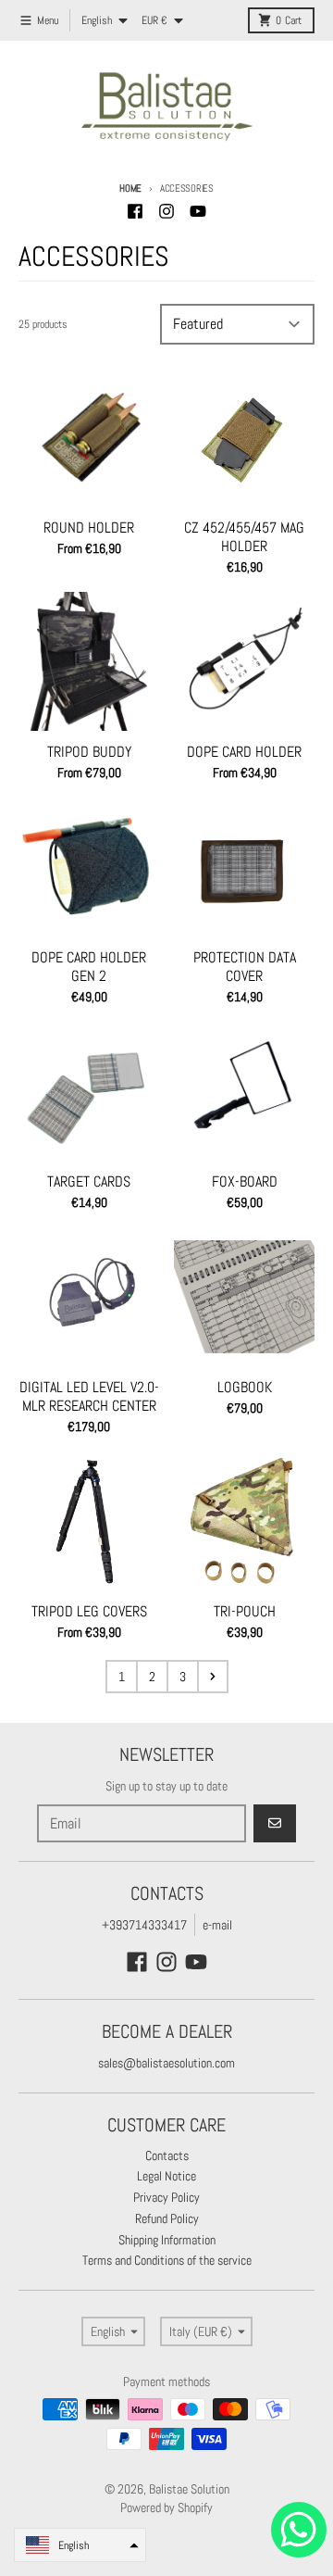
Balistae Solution (189, 2489)
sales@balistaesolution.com (166, 2063)
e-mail (217, 1925)
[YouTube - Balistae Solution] (198, 211)
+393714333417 (144, 1925)
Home (130, 188)
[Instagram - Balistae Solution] (166, 211)
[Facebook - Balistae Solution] (135, 211)
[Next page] (213, 1677)
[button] (80, 2545)
